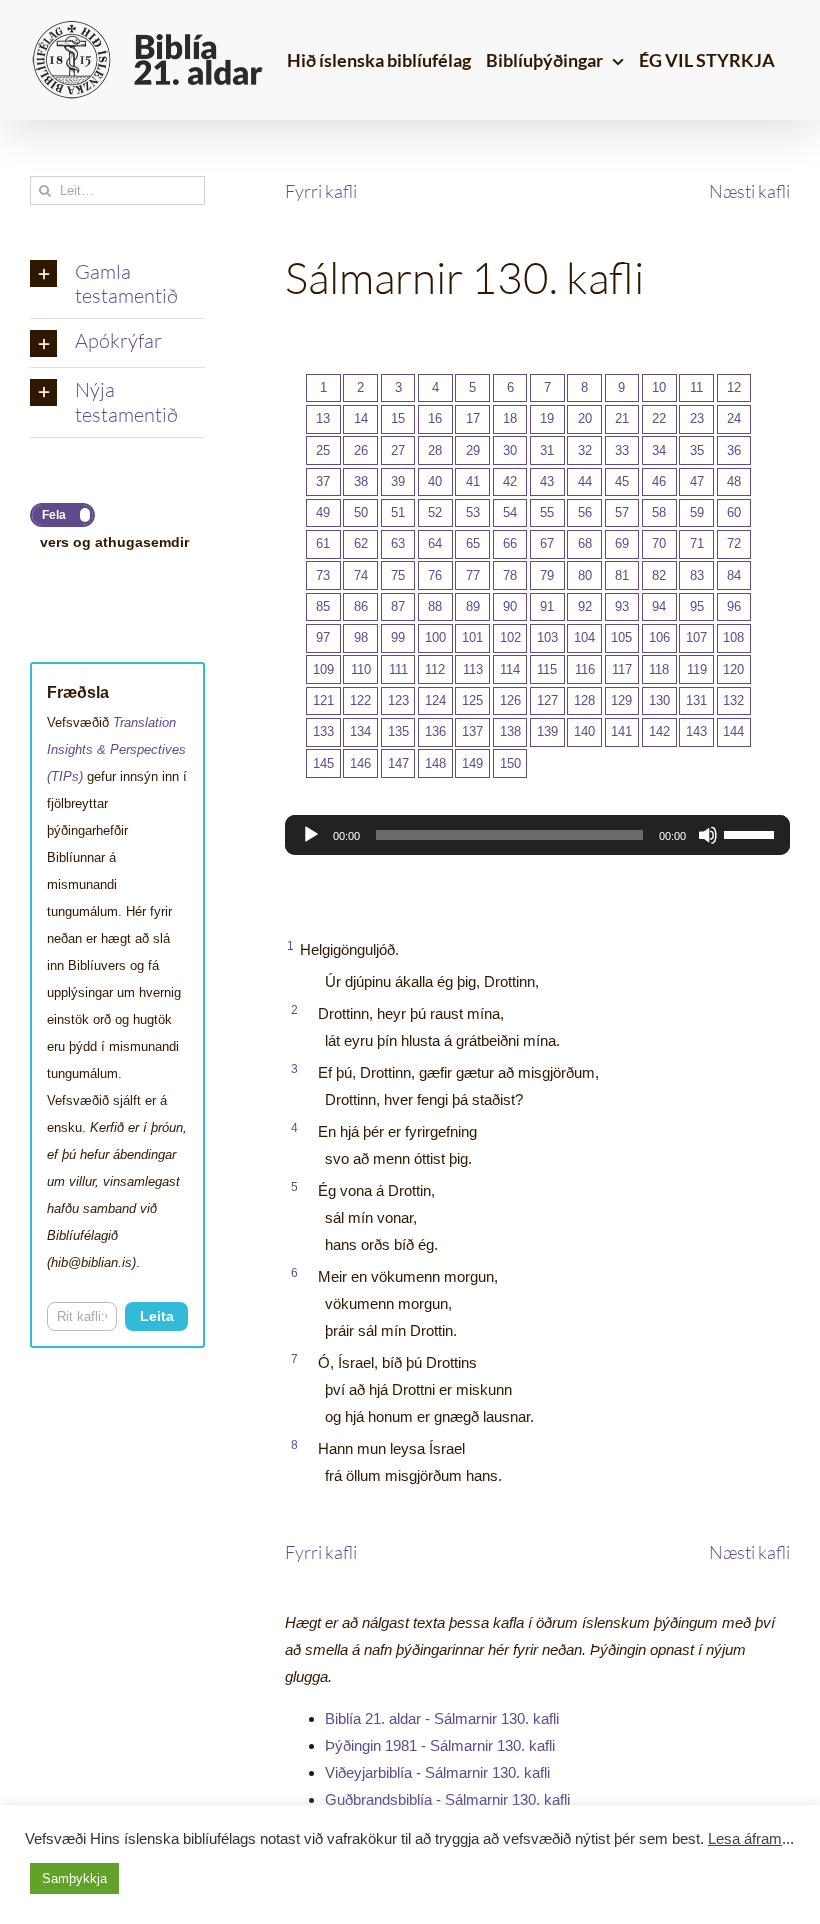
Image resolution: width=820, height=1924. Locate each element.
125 (472, 700)
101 (472, 637)
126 (510, 700)
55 (547, 512)
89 (473, 606)
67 (547, 543)
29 (473, 450)
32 (585, 450)
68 (585, 543)
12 (734, 387)
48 (734, 481)
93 (622, 606)
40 (435, 481)
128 (584, 700)
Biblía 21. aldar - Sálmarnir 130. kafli (442, 1718)
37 (323, 481)
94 (659, 606)
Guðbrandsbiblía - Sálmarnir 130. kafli (447, 1799)
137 (472, 731)
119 (697, 669)
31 (547, 450)
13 (323, 418)
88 (435, 606)
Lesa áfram (745, 1839)
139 (547, 731)
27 (398, 450)
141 (621, 731)
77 (473, 575)
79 (547, 575)
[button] (117, 284)
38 (361, 481)
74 (361, 575)
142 (659, 731)
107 (696, 637)
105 (621, 637)
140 (584, 731)
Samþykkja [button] (74, 1878)
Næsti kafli (749, 191)
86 (361, 606)
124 (435, 700)
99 (398, 637)
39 (398, 481)
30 (510, 450)
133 (323, 731)
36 (734, 450)
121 (323, 700)
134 (360, 731)
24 (734, 418)
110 (361, 669)
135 (398, 731)
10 (659, 387)
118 (659, 669)
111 (398, 669)
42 (510, 481)
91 (547, 606)
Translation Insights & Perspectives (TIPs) (116, 749)
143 (696, 731)
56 (585, 512)
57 (622, 512)
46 (659, 481)
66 (510, 543)
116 (585, 669)
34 (659, 450)
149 (472, 763)
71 (697, 543)
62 (361, 543)
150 (510, 763)
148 (435, 763)
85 (323, 606)
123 (398, 700)
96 (734, 606)
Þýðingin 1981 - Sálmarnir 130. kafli (440, 1745)
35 (697, 450)
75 (398, 575)
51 (398, 512)
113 (473, 669)
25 (323, 450)
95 (697, 606)
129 (621, 700)
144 (733, 731)
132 (733, 700)
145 (323, 763)
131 (696, 700)
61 (323, 543)
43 (547, 481)
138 (510, 731)
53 (473, 512)
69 (622, 543)
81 (622, 575)
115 (547, 669)
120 (733, 669)
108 (733, 637)
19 (547, 418)
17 (473, 418)
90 (510, 606)
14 (361, 418)
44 (585, 481)
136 (435, 731)
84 (734, 575)
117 (622, 669)
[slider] (752, 833)
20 (585, 418)
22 (659, 418)
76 (435, 575)
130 (659, 700)
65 (473, 543)
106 (659, 637)
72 (734, 543)
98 (361, 637)
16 (435, 418)
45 (622, 481)
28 (435, 450)
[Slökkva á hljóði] (708, 835)
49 (323, 512)
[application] (537, 835)
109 (323, 669)
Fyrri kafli (321, 191)
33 (622, 450)
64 (435, 543)
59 (697, 512)
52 (435, 512)
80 (585, 575)
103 (547, 637)
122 (360, 700)
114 (510, 669)
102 (510, 637)
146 (360, 763)
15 (398, 418)
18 (510, 418)
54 (510, 512)
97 (323, 637)
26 (361, 450)
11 (696, 387)
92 (585, 606)
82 (659, 575)
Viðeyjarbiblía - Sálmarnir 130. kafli (437, 1772)
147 (398, 763)
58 (659, 512)
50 (361, 512)
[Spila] (311, 835)
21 (622, 418)
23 (697, 418)
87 (398, 606)
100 (435, 637)
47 (697, 481)
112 (435, 669)
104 (584, 637)
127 (547, 700)
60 (734, 512)
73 (323, 575)
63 (398, 543)
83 (697, 575)
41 (473, 481)
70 (659, 543)
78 (510, 575)
